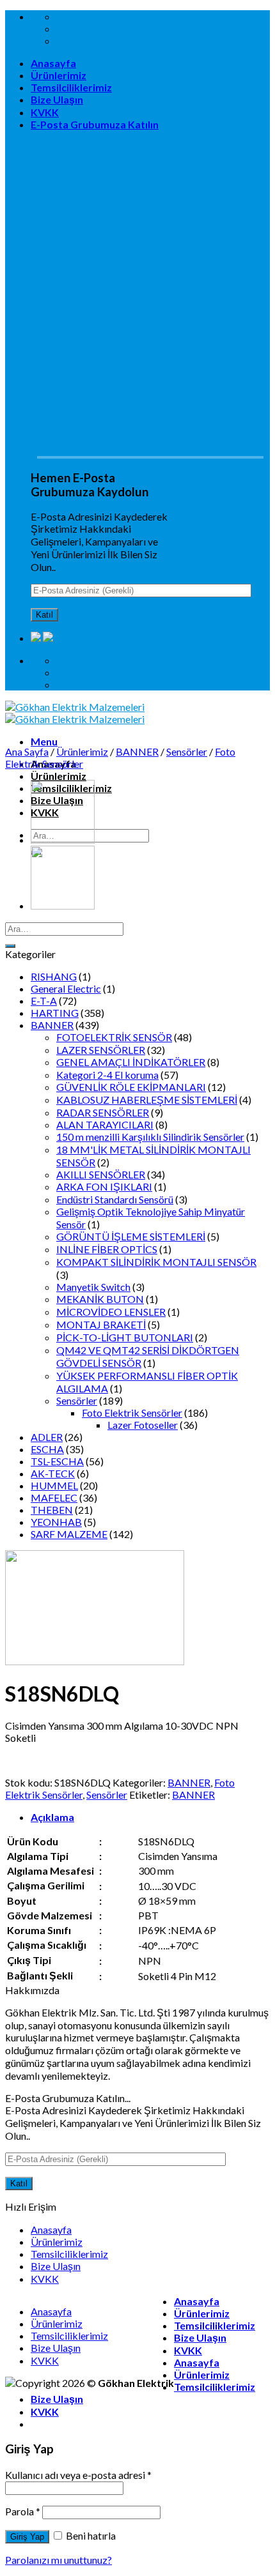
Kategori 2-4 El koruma (107, 1075)
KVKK (45, 112)
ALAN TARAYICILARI (105, 1124)
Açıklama (52, 1817)
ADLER (47, 1437)
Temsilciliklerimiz (71, 87)
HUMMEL (54, 1485)
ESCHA (47, 1449)
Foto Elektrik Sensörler (132, 1413)
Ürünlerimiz (59, 75)
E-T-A (44, 1001)
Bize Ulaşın (57, 99)
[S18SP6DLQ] (63, 905)
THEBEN (52, 1510)
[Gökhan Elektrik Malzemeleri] (75, 713)
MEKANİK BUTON (100, 1299)
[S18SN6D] (63, 840)
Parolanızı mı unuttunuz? (59, 2560)
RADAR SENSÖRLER (103, 1112)
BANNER (137, 751)
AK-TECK (53, 1473)
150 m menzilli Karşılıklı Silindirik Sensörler (150, 1137)
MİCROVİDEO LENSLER (111, 1312)
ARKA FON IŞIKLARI (104, 1186)
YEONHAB (56, 1522)
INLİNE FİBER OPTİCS (107, 1249)
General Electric (66, 988)
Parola (23, 2511)
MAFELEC (54, 1498)
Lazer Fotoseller (143, 1425)
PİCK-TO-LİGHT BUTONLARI (125, 1337)
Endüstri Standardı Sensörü (115, 1199)
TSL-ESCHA (57, 1461)
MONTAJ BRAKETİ (101, 1324)
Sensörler (187, 751)
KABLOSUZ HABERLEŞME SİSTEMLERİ (147, 1100)
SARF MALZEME (69, 1534)
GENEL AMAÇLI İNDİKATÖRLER (131, 1062)
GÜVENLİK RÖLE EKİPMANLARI (131, 1087)
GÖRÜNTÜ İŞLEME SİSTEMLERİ (131, 1236)
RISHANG (54, 976)
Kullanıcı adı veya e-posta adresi (78, 2475)
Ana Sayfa (27, 751)
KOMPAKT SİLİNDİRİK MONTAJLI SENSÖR (156, 1262)
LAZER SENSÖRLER (101, 1050)
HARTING (55, 1013)
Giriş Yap (27, 2537)
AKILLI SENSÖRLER (101, 1174)
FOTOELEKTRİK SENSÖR (114, 1037)
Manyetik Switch (93, 1287)
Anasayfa (53, 63)
